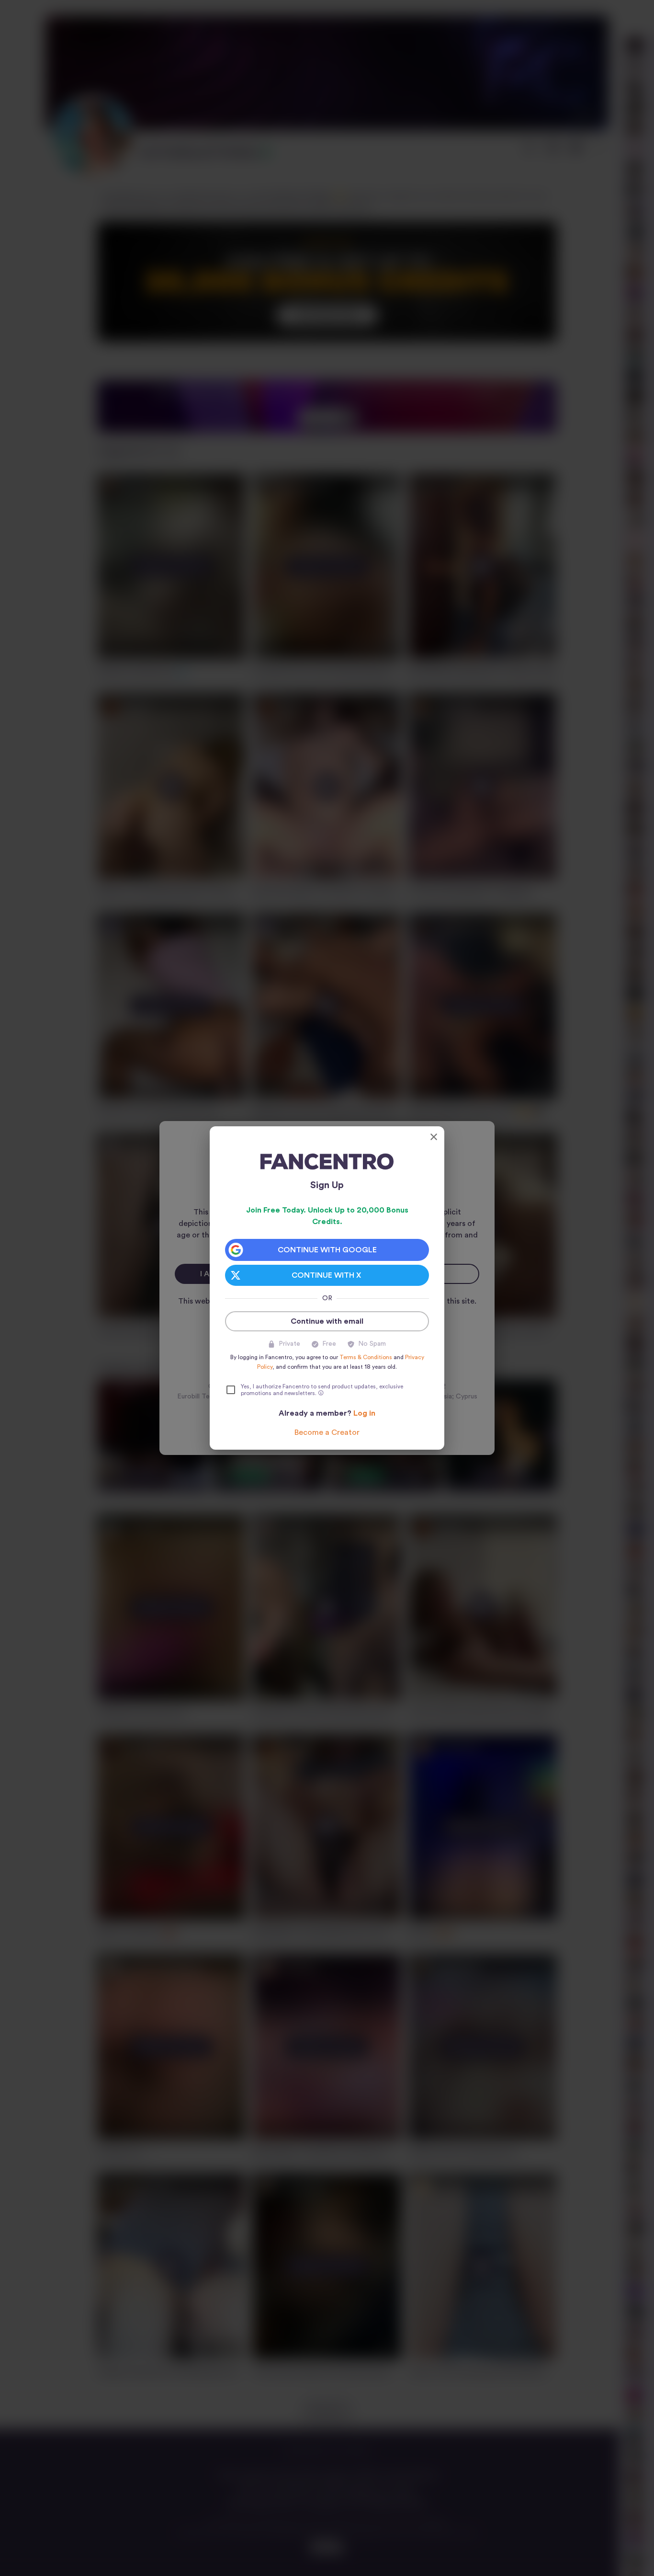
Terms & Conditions (366, 1357)
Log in (364, 1413)
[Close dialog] (434, 1137)
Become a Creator (327, 1432)
